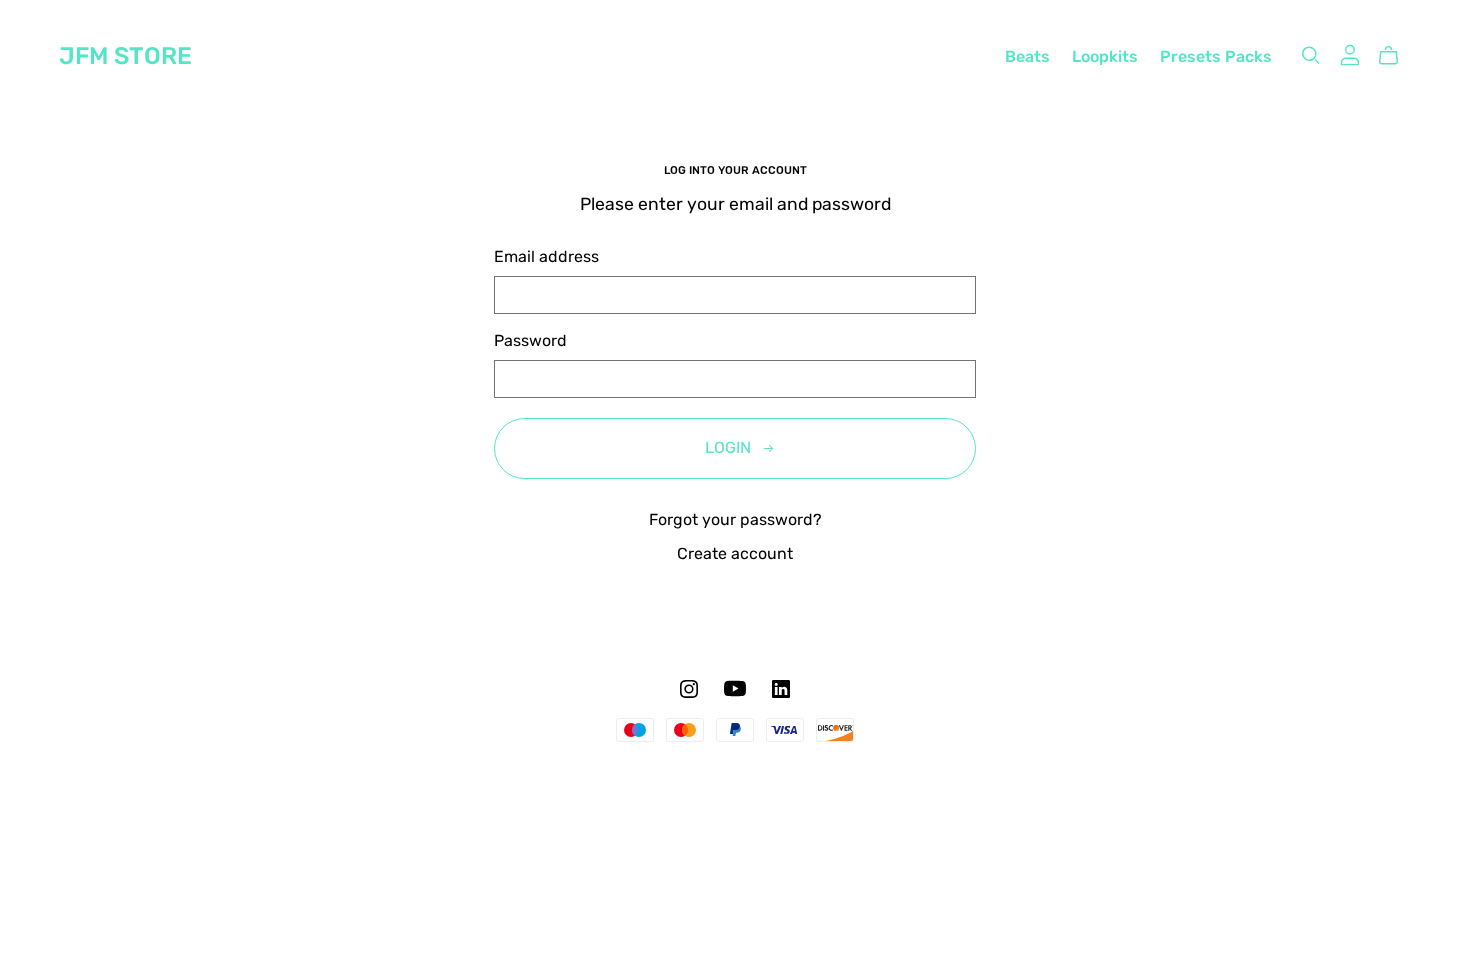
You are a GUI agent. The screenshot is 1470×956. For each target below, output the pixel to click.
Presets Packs (1216, 58)
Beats (1027, 58)
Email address (546, 258)
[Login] (1350, 55)
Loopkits (1105, 58)
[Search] (1311, 55)
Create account (735, 555)
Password (530, 342)
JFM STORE (125, 58)
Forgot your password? (735, 521)
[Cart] (1396, 56)
